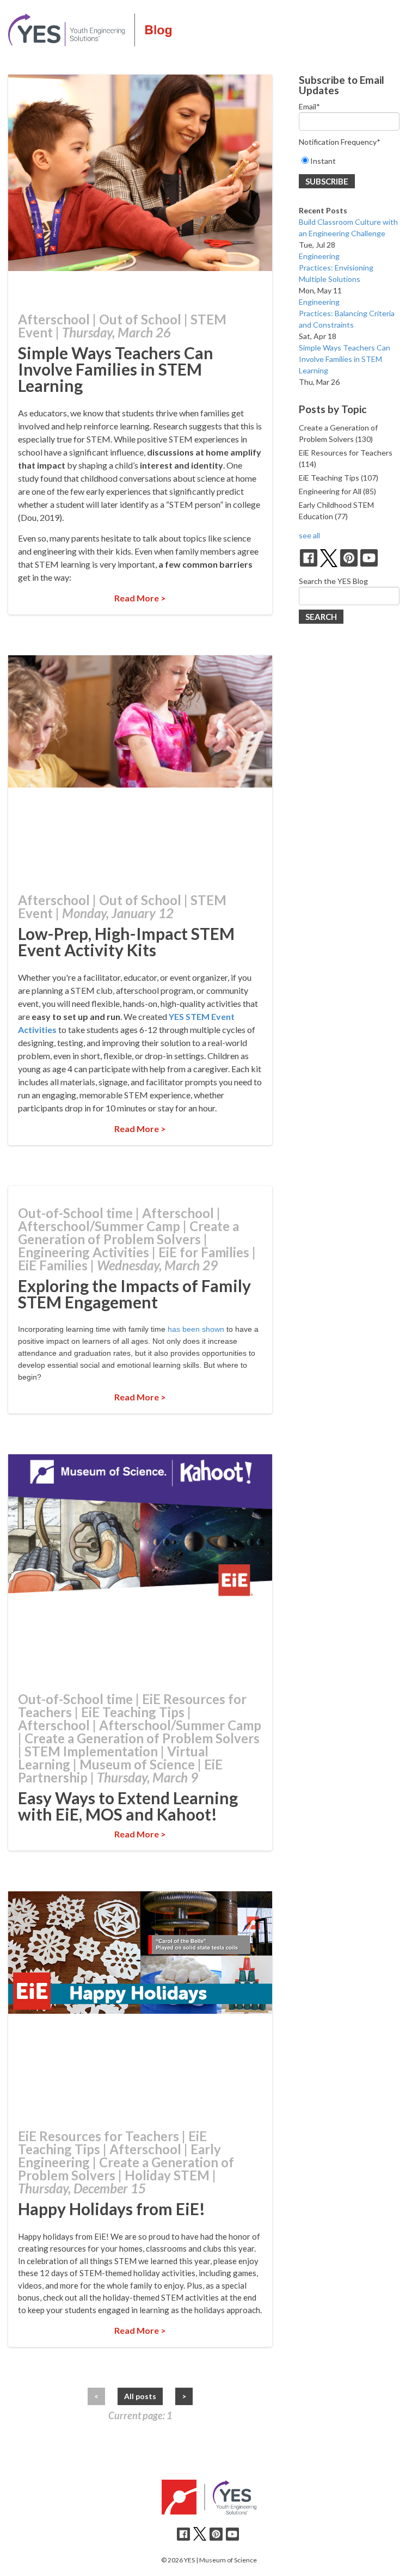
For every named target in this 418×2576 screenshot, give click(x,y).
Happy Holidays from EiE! (112, 2209)
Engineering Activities (84, 1252)
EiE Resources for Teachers (99, 2136)
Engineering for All (337, 491)
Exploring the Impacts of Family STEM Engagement (134, 1294)
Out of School (140, 319)
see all (309, 535)
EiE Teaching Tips (133, 1712)
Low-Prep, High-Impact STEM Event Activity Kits (126, 942)
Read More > (140, 598)
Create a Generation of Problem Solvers (128, 1232)
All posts (140, 2396)
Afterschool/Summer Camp (99, 1226)
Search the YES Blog (333, 581)
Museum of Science (137, 1764)
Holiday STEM (167, 2175)
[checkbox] (349, 161)
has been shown (196, 1329)
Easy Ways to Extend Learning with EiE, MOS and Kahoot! (128, 1806)
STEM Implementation (91, 1751)
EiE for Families (204, 1252)
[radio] (349, 161)
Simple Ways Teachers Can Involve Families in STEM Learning (116, 369)
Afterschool (54, 319)
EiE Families (53, 1265)
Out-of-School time (75, 1213)
